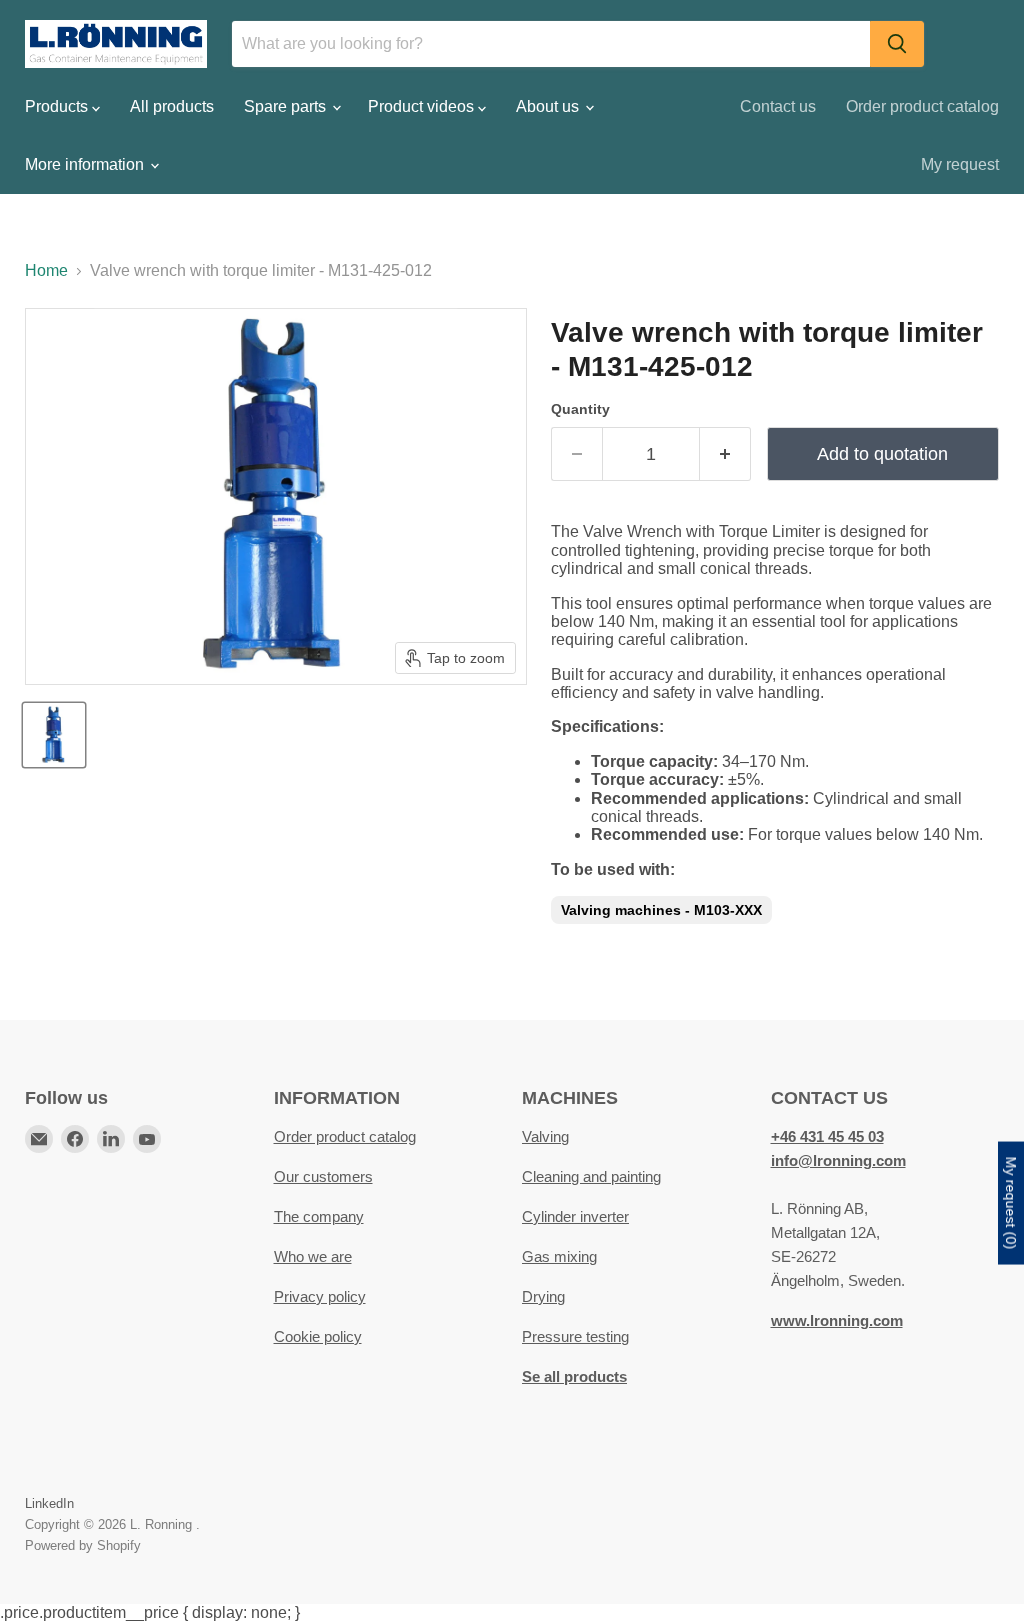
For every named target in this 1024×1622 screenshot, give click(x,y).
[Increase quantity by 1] (725, 454)
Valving (545, 1136)
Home (46, 270)
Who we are (313, 1256)
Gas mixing (559, 1256)
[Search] (897, 44)
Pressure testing (575, 1336)
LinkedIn (49, 1503)
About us (549, 106)
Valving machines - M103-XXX (661, 910)
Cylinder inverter (575, 1216)
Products (58, 106)
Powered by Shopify (83, 1545)
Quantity (580, 409)
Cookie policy (318, 1336)
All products (172, 106)
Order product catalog (922, 106)
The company (319, 1216)
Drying (543, 1296)
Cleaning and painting (591, 1176)
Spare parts (287, 106)
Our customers (323, 1176)
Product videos (423, 106)
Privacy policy (320, 1296)
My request (960, 164)
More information (86, 164)
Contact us (778, 106)
